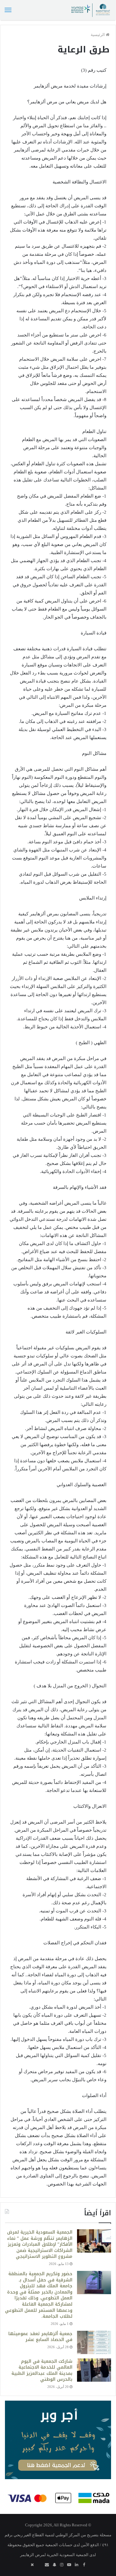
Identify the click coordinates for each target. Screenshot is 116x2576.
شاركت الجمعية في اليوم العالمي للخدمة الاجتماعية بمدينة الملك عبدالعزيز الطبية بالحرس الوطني (42, 2371)
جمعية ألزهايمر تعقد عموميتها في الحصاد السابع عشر (40, 2337)
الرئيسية (98, 35)
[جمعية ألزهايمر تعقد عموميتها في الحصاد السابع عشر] (94, 2342)
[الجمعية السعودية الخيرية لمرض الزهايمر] (90, 10)
